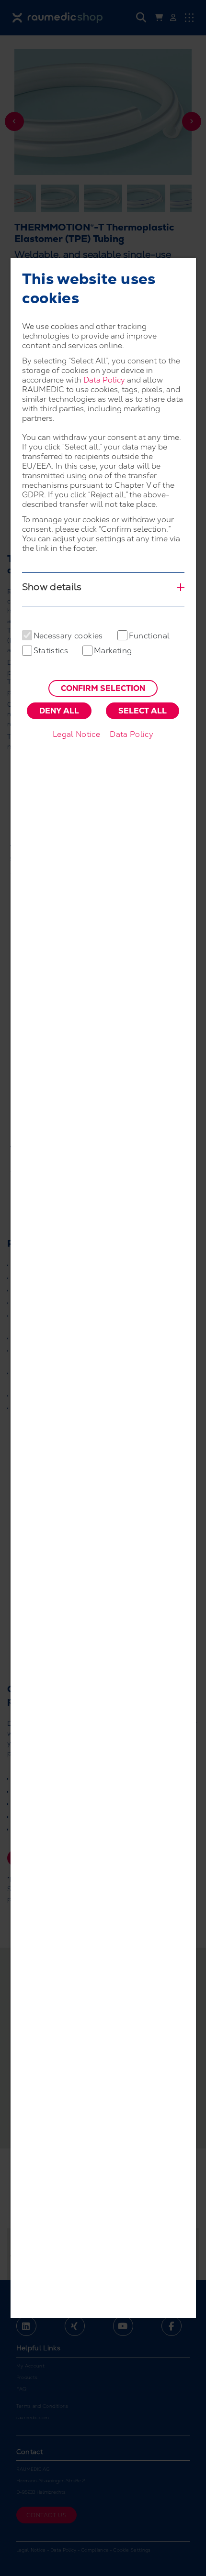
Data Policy (104, 380)
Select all (143, 711)
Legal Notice (76, 734)
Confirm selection (103, 688)
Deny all (59, 711)
